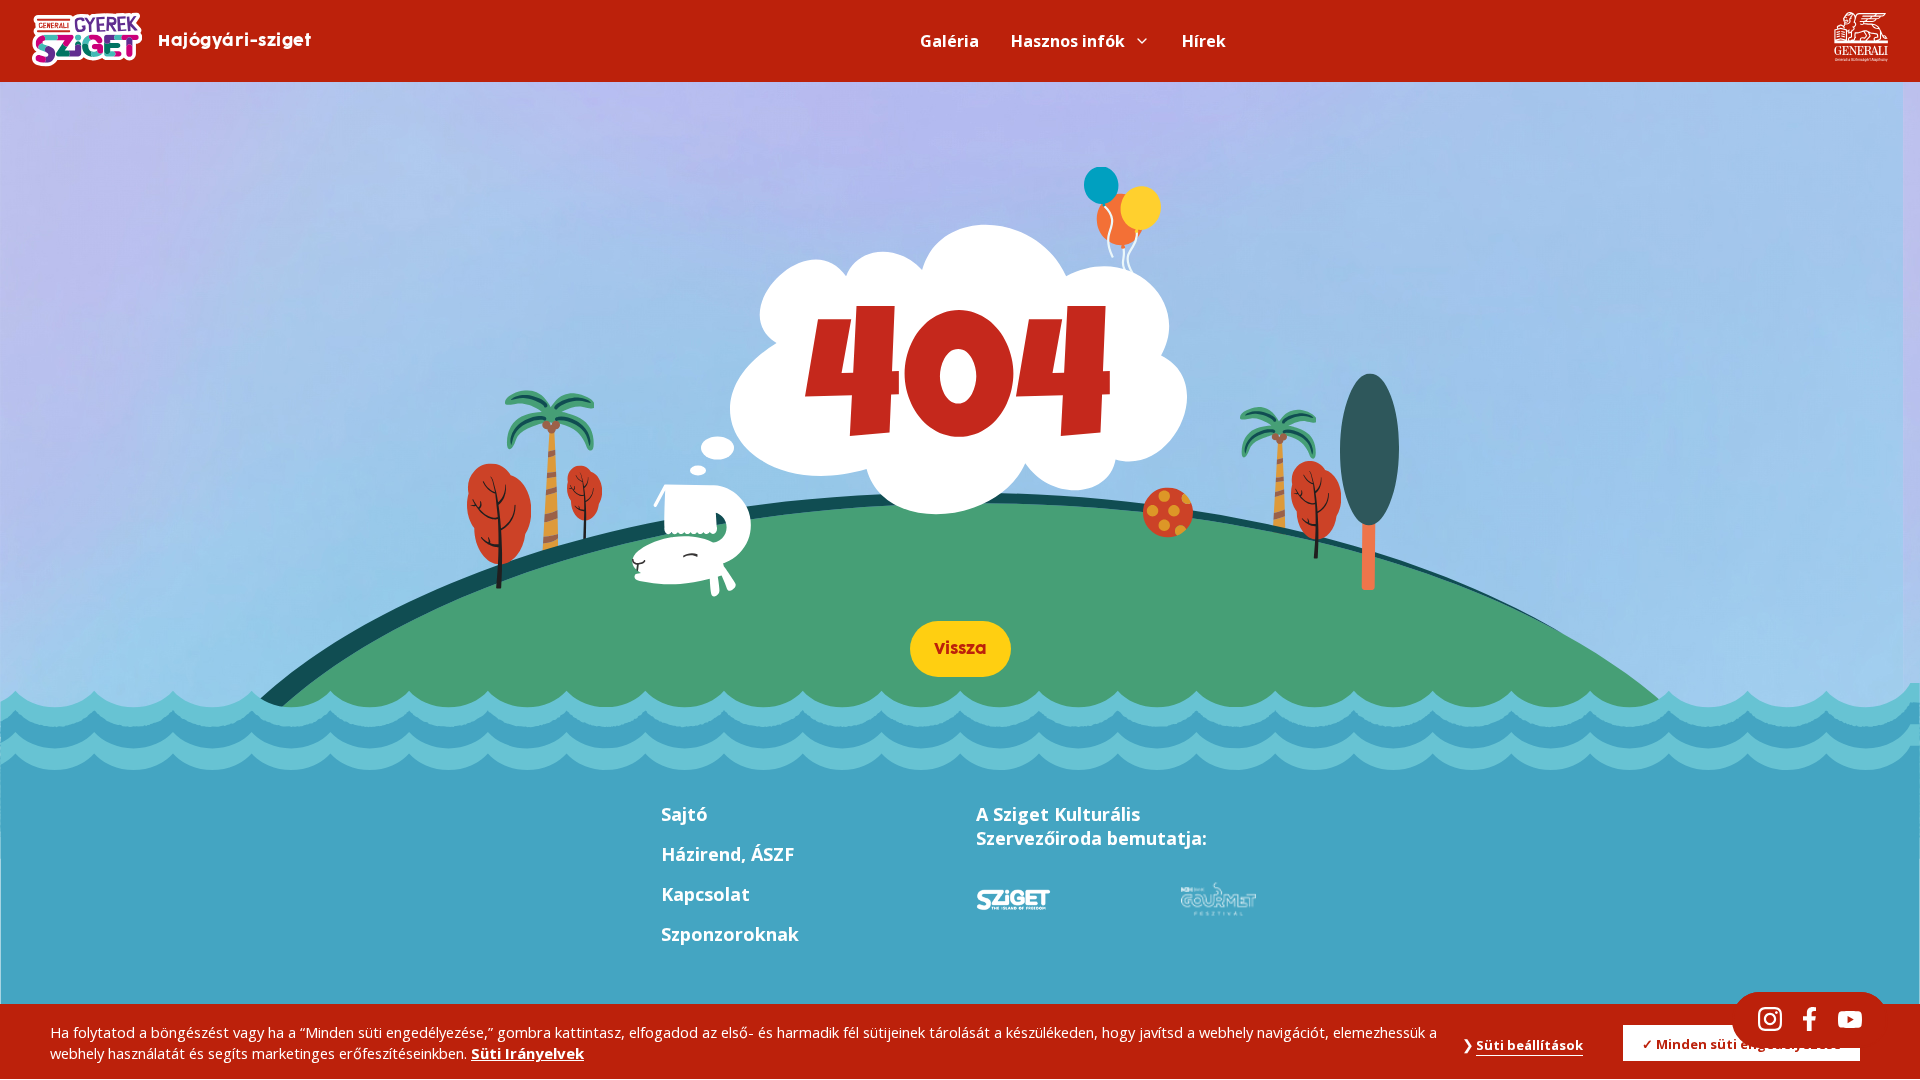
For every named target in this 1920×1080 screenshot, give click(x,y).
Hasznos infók (1068, 41)
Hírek (1204, 41)
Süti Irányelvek (527, 1054)
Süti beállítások (1529, 1045)
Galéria (949, 41)
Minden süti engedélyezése (1748, 1044)
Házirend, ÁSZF (727, 854)
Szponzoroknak (730, 934)
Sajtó (684, 814)
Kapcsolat (705, 894)
